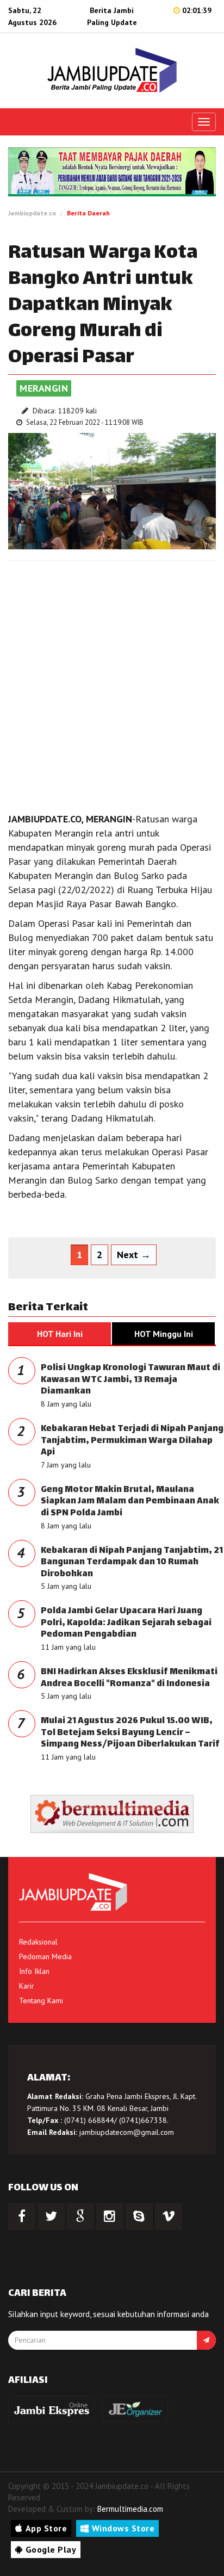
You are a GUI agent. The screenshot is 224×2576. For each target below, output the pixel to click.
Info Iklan (34, 1971)
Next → (134, 1255)
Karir (27, 1986)
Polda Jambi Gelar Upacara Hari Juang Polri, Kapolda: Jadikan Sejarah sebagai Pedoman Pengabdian (126, 1623)
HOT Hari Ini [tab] (60, 1334)
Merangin (44, 388)
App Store (46, 2528)
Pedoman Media (45, 1956)
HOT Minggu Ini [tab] (164, 1334)
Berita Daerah (88, 213)
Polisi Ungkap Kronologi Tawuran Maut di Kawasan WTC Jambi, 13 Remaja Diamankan (130, 1380)
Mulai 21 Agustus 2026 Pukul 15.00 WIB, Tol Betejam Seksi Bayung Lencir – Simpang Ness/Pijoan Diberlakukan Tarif (130, 1733)
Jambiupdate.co (32, 213)
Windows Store (123, 2528)
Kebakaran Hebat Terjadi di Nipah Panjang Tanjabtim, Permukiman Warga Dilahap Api (132, 1441)
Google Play (51, 2549)
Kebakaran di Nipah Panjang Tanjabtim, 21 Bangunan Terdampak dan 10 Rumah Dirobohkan (132, 1563)
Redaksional (38, 1942)
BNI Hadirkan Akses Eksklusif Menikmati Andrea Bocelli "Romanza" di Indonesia (129, 1678)
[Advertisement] (112, 684)
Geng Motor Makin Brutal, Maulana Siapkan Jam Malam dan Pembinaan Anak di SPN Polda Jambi (130, 1502)
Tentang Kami (41, 2001)
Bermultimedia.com (130, 2509)
